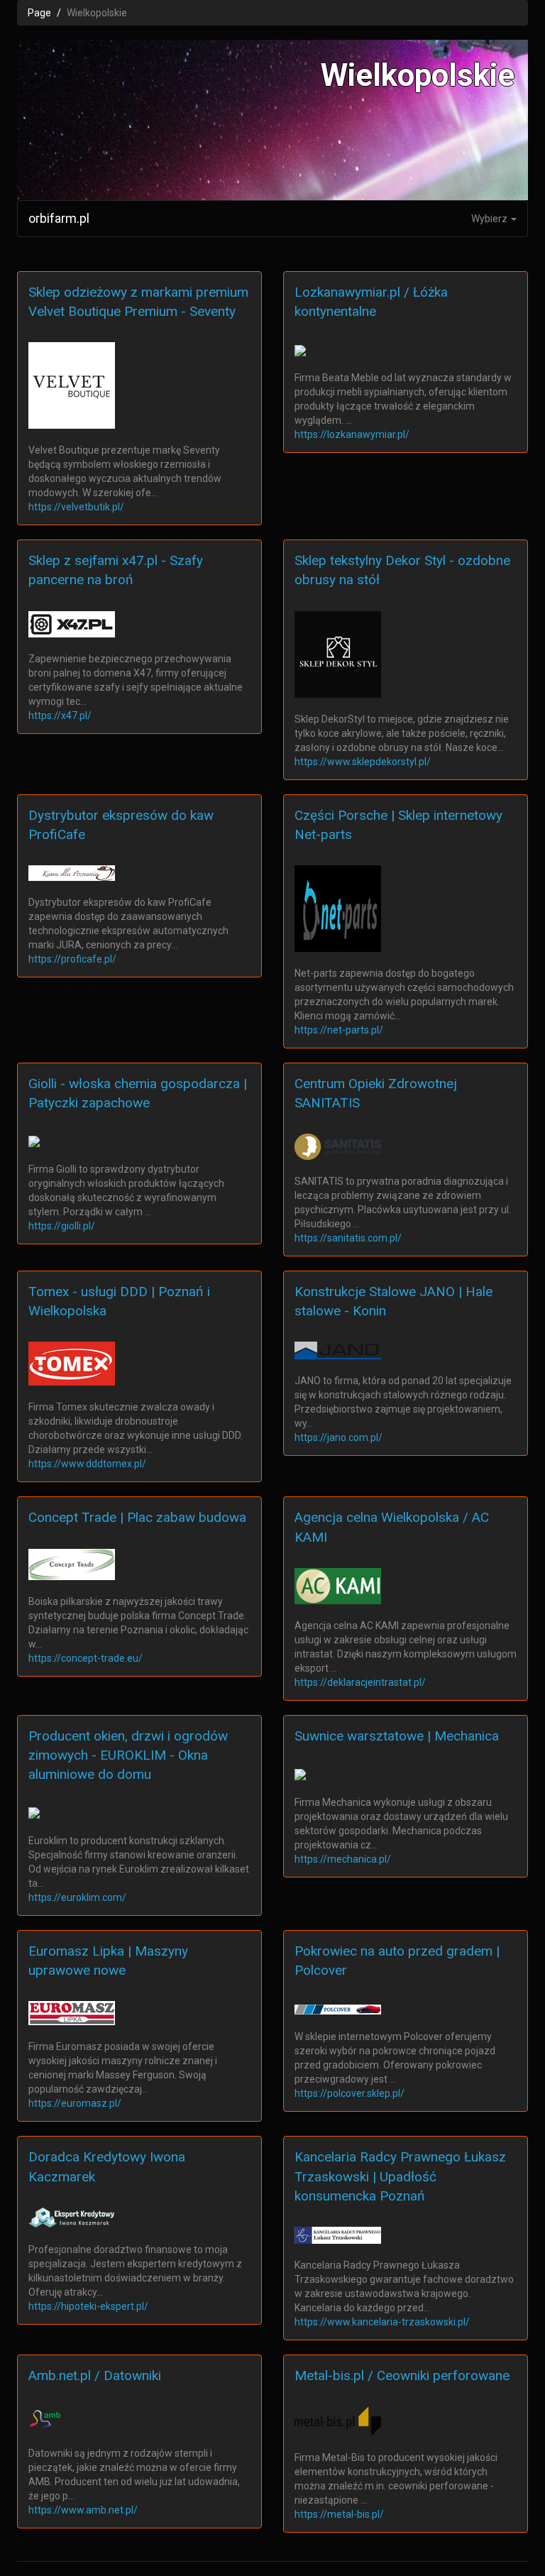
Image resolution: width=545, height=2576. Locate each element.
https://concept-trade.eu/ (86, 1658)
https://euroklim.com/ (77, 1897)
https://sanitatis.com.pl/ (348, 1238)
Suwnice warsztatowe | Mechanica (397, 1736)
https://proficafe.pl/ (72, 959)
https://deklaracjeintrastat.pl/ (360, 1682)
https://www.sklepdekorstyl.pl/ (363, 762)
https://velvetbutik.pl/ (76, 507)
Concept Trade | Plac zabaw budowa (137, 1517)
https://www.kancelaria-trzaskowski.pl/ (382, 2322)
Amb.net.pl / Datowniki (95, 2375)
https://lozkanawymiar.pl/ (352, 434)
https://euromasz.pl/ (75, 2103)
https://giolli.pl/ (62, 1226)
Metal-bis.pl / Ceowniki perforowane (402, 2375)
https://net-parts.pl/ (339, 1030)
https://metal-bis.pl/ (339, 2514)
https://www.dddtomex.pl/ (87, 1464)
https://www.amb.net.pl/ (83, 2510)
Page (39, 13)
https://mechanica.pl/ (343, 1859)
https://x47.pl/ (60, 716)
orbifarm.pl (59, 218)
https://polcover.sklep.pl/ (349, 2093)
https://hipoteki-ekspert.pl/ (88, 2306)
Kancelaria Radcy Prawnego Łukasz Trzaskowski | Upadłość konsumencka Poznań (400, 2176)
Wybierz (490, 219)
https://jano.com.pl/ (338, 1437)
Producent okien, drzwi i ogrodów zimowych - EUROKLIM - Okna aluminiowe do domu (128, 1755)
